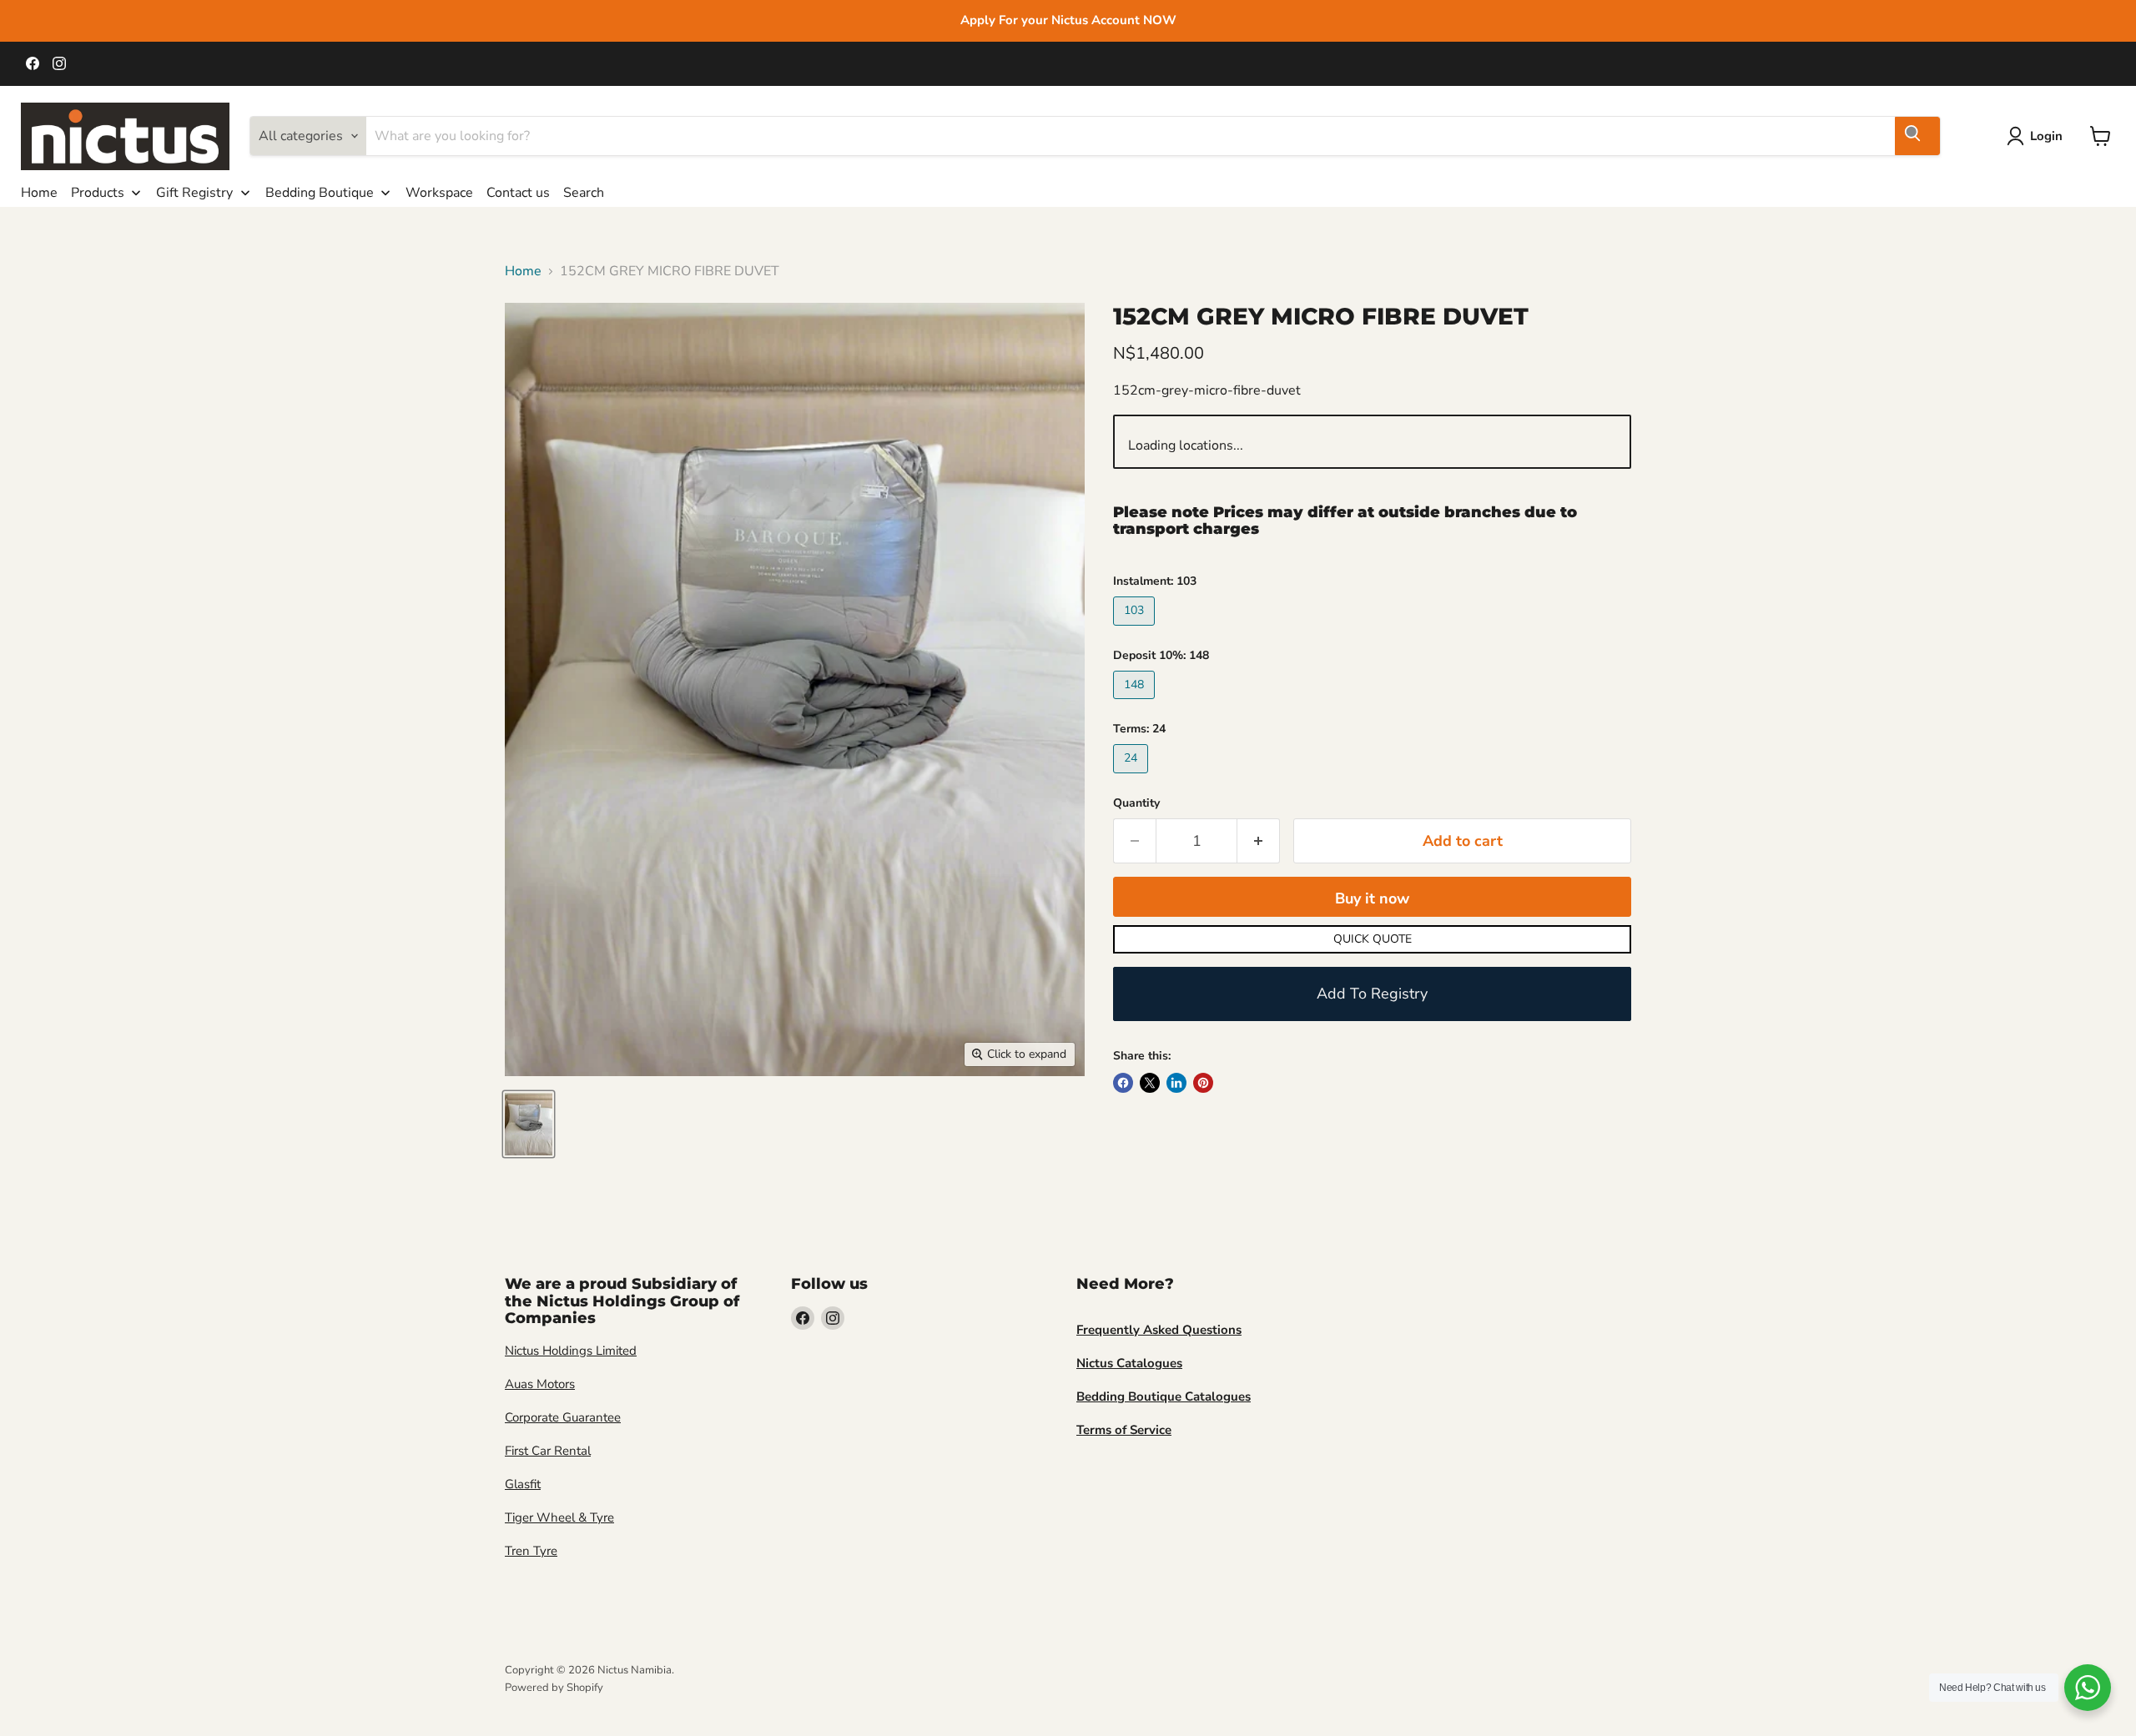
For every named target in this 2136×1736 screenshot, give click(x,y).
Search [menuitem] (584, 193)
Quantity (1136, 803)
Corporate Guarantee (563, 1417)
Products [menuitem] (98, 193)
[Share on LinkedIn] (1176, 1083)
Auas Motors (540, 1384)
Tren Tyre (531, 1551)
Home (523, 271)
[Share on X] (1150, 1083)
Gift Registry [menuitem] (194, 193)
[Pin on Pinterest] (1203, 1083)
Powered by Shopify (554, 1688)
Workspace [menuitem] (439, 193)
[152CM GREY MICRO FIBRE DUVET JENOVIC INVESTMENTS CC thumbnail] (529, 1124)
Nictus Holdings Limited (571, 1351)
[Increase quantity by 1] (1259, 841)
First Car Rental (548, 1451)
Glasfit (523, 1484)
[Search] (1917, 136)
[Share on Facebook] (1123, 1083)
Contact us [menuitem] (518, 193)
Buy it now (1372, 898)
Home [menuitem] (39, 193)
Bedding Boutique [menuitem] (320, 193)
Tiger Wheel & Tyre (559, 1517)
